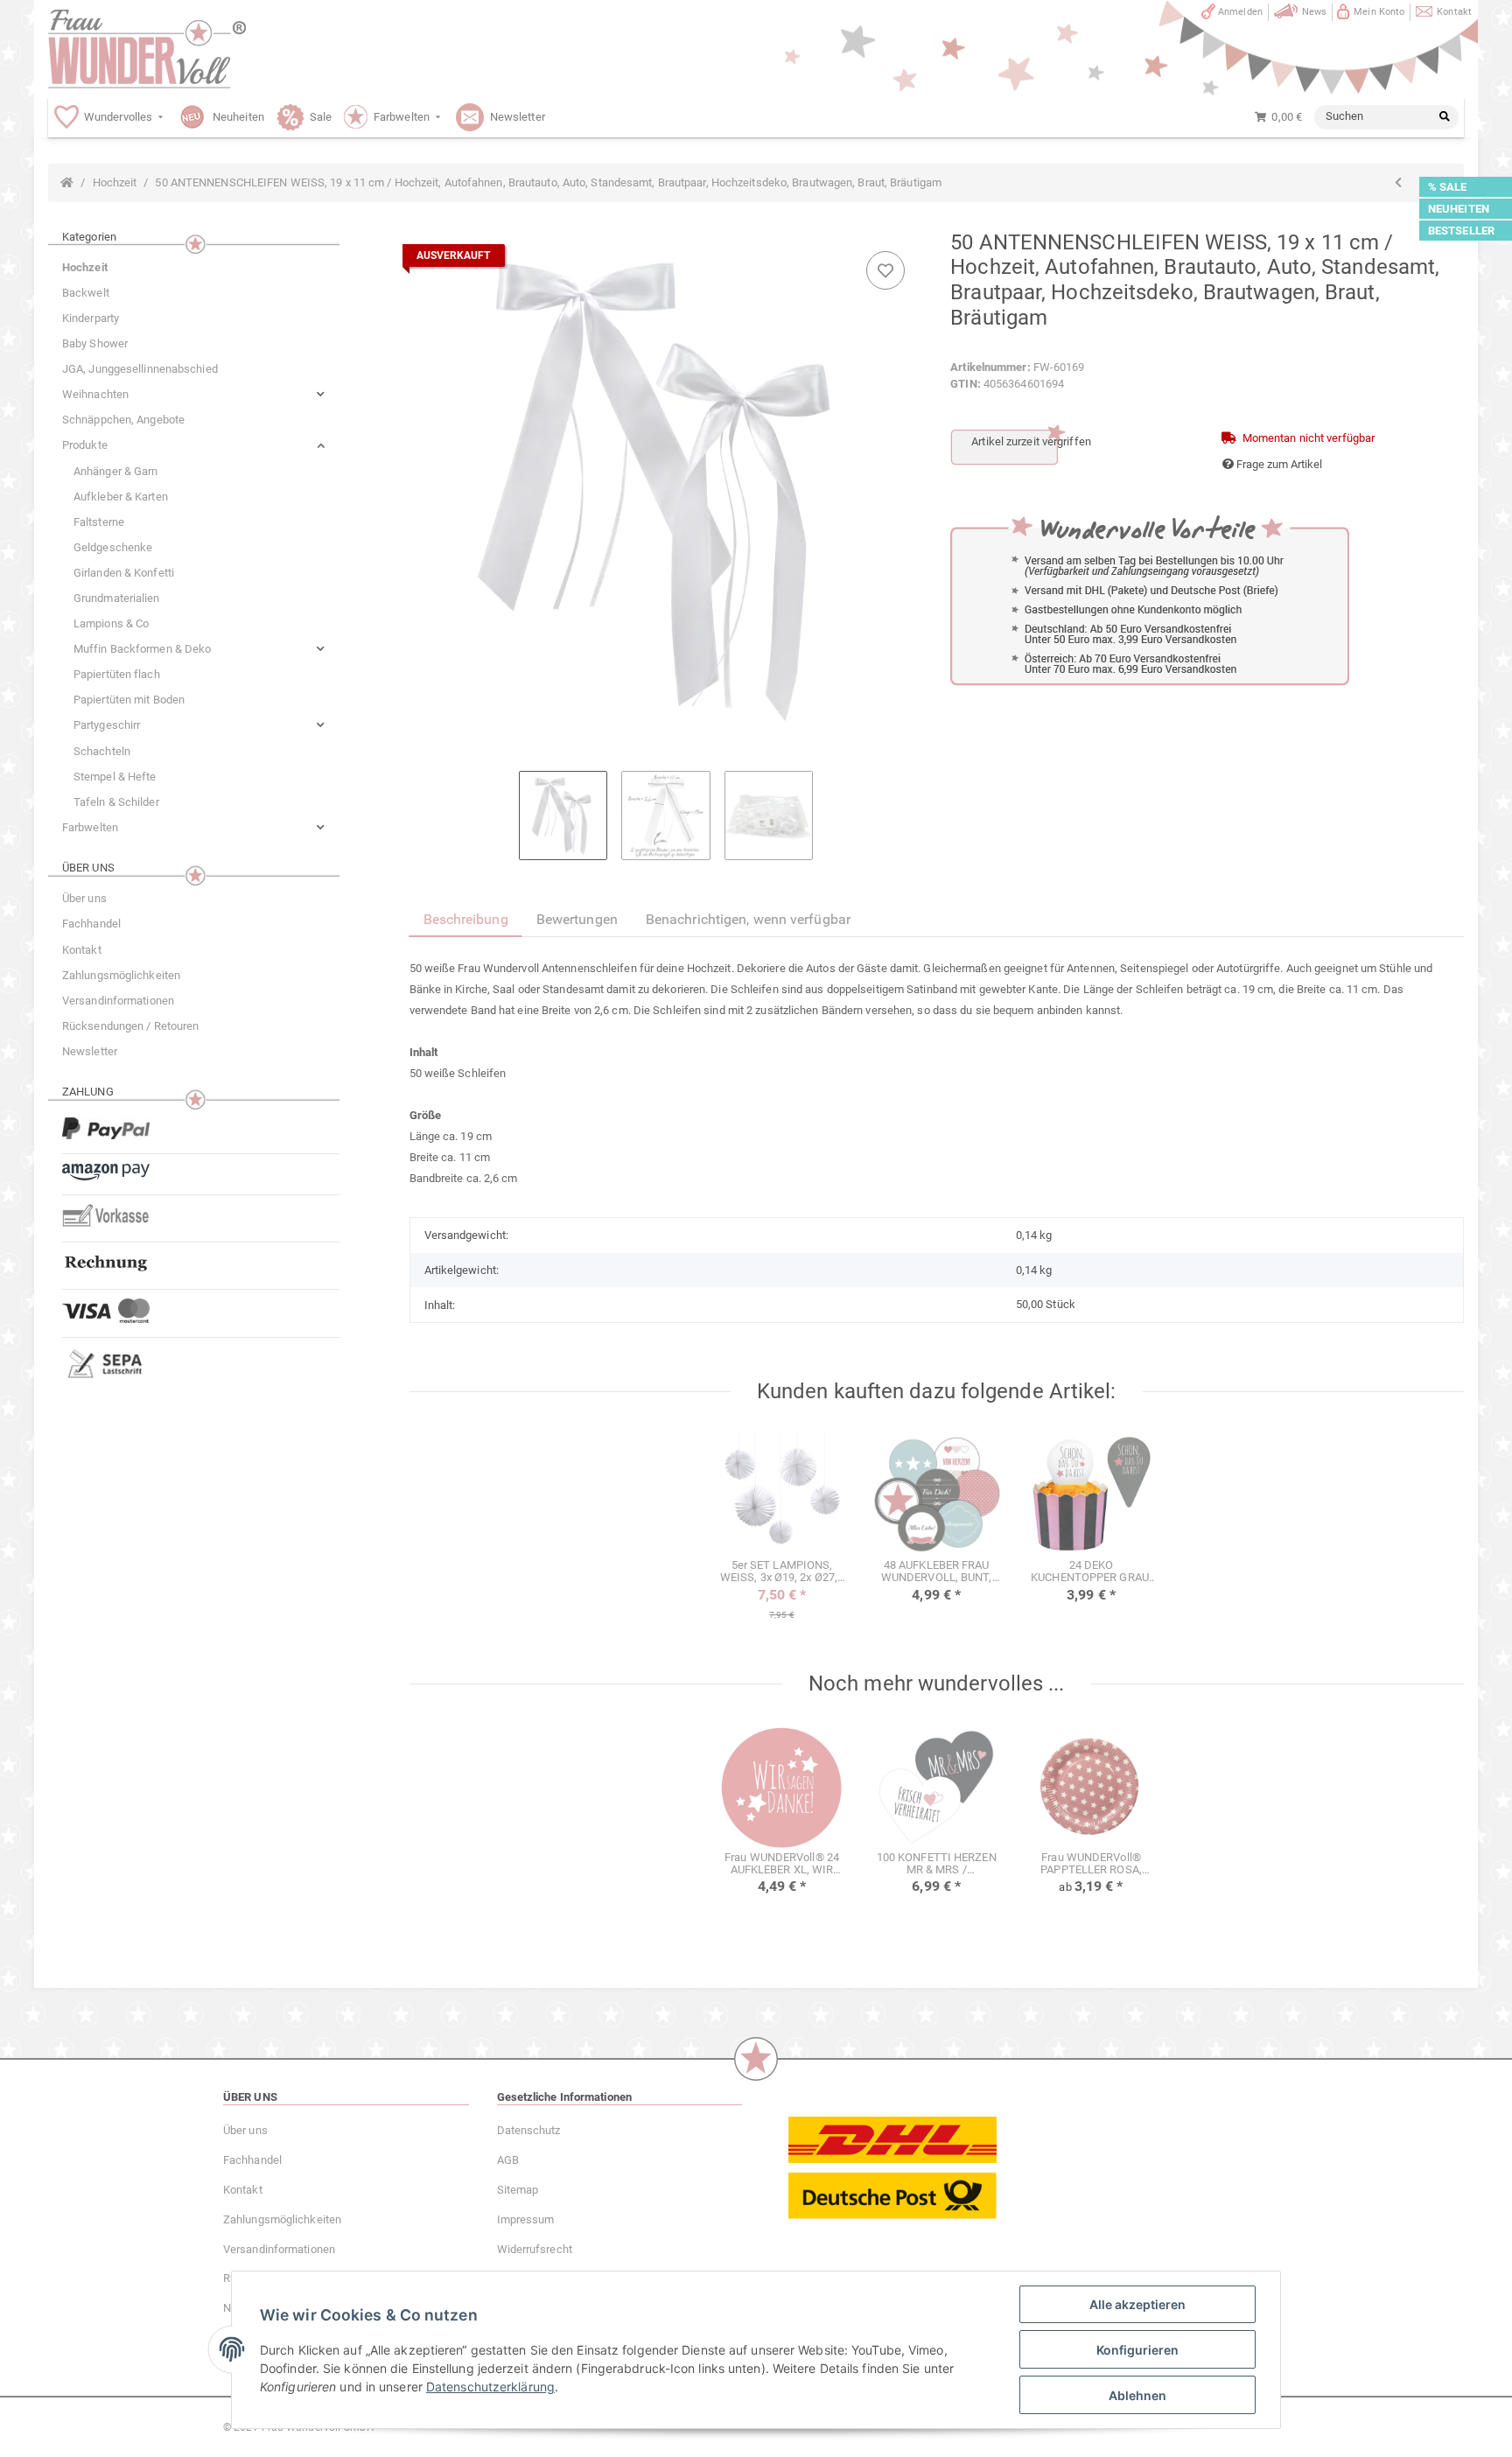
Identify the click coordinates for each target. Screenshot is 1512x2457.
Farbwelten (90, 827)
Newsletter (90, 1051)
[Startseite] (67, 183)
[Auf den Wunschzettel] (885, 270)
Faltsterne (99, 522)
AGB (508, 2160)
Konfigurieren (1137, 2350)
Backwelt (86, 293)
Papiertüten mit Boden (129, 700)
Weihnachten (95, 394)
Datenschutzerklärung (490, 2387)
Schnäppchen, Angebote (123, 420)
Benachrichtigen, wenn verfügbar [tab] (748, 919)
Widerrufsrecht (535, 2249)
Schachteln (102, 751)
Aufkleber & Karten (121, 497)
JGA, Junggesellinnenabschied (140, 369)
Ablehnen (1137, 2395)
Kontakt (1454, 12)
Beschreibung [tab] (466, 919)
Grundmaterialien (117, 598)
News (1314, 12)
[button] (194, 394)
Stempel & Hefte (115, 777)
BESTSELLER (1461, 231)
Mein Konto (1379, 12)
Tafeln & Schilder (116, 802)
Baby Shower (95, 343)
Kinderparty (91, 318)
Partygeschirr (107, 725)
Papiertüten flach (117, 674)
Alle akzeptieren (1137, 2304)
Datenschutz (529, 2130)
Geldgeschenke (113, 547)
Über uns (84, 898)
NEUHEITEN (1459, 209)
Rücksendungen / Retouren (130, 1026)
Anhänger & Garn (116, 471)
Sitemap (518, 2190)
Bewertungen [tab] (577, 919)
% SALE (1448, 187)
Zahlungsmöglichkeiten (121, 975)
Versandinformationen (118, 1001)
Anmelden (1240, 12)
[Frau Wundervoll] (147, 49)
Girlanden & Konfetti (124, 573)
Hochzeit (85, 267)
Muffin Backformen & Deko (142, 649)
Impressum (526, 2219)
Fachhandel (91, 924)
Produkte (85, 445)
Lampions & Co (111, 623)
